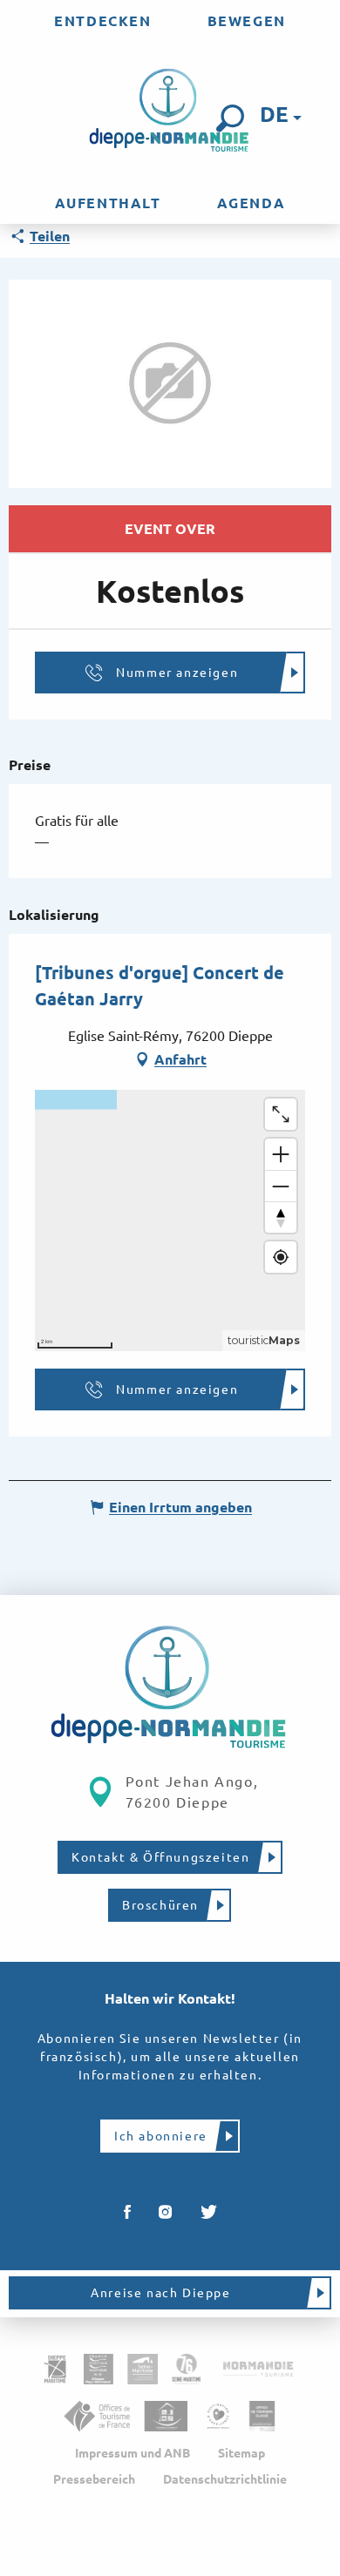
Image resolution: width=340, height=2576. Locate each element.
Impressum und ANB (133, 2453)
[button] (230, 118)
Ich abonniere (161, 2136)
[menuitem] (102, 21)
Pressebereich (94, 2479)
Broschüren (160, 1905)
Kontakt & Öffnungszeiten (160, 1857)
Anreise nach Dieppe (160, 2293)
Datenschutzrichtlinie (225, 2479)
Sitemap (241, 2453)
